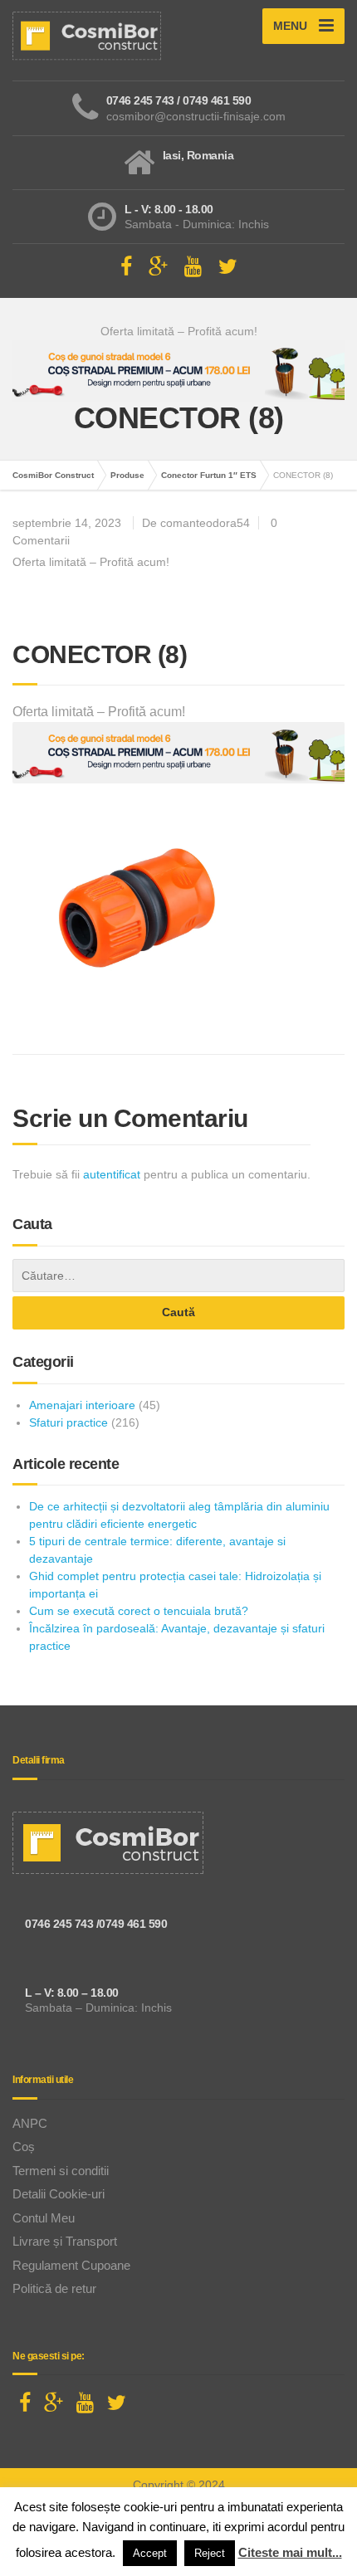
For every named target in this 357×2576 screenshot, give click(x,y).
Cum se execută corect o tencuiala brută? (139, 1611)
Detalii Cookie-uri (59, 2194)
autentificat (112, 1174)
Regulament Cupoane (71, 2265)
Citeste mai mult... (290, 2552)
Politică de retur (54, 2288)
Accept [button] (150, 2553)
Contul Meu (44, 2218)
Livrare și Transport (65, 2241)
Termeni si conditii (61, 2171)
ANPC (30, 2123)
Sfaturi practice (68, 1422)
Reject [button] (210, 2553)
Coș (24, 2147)
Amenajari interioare (82, 1405)
